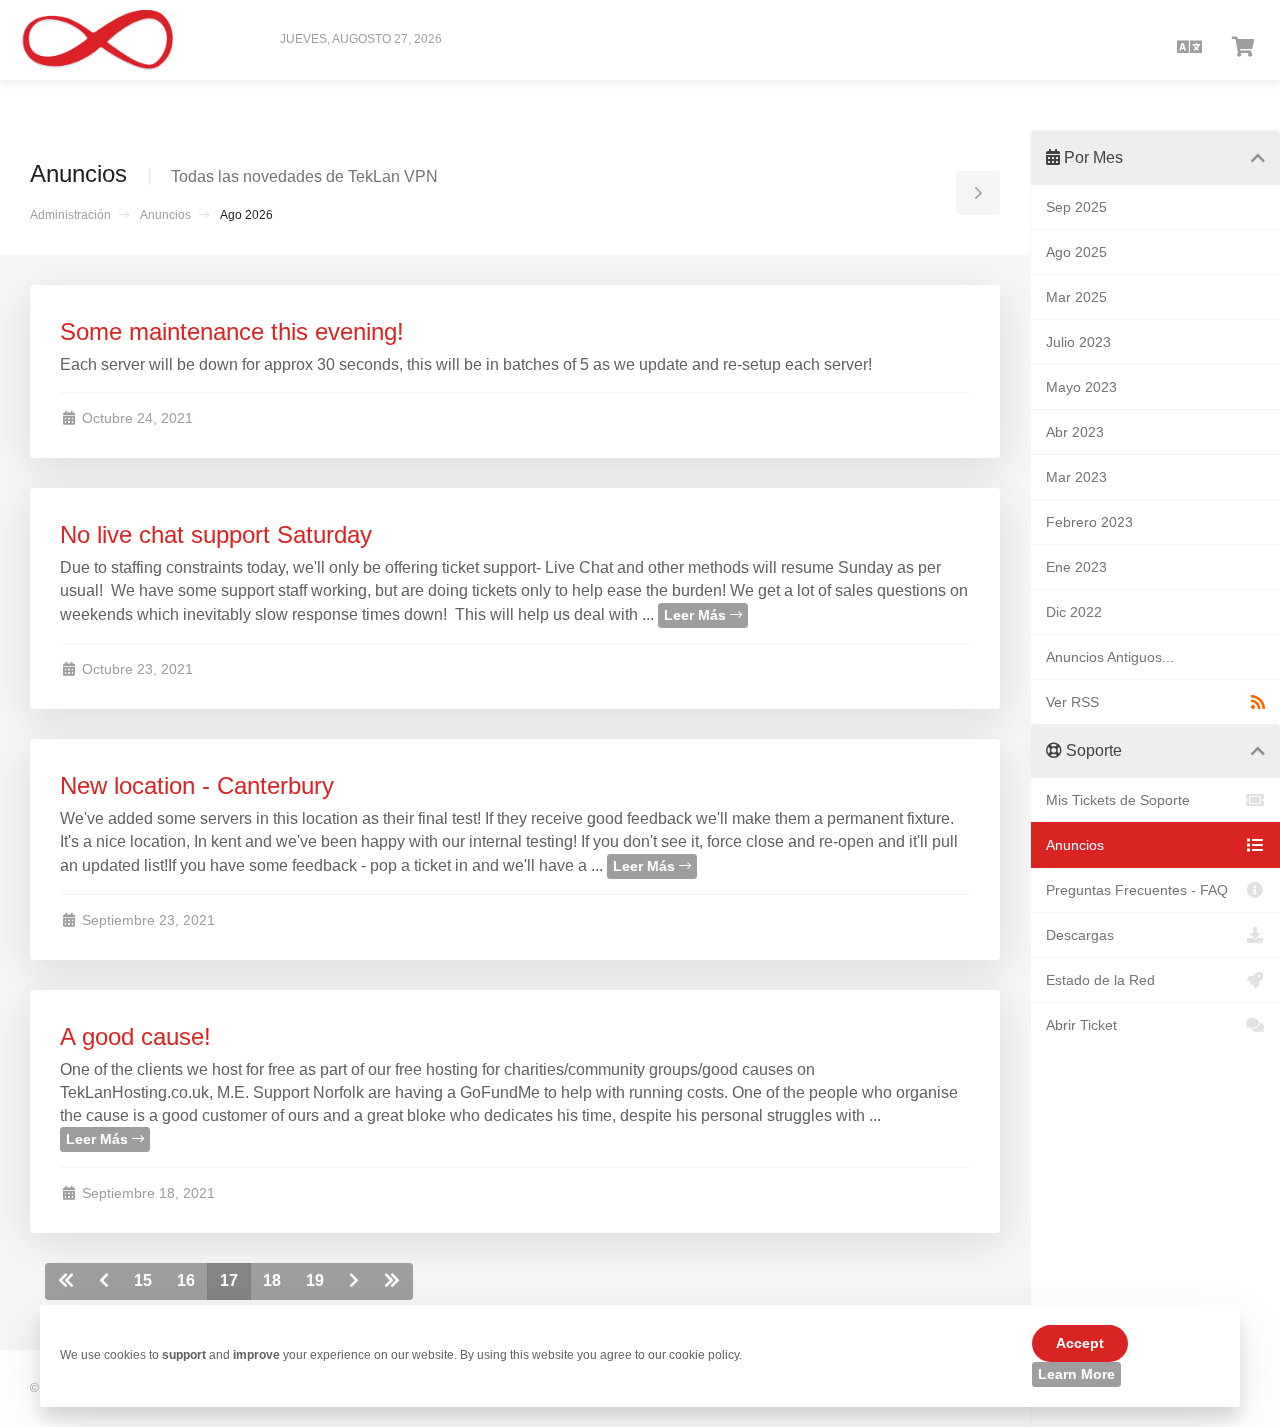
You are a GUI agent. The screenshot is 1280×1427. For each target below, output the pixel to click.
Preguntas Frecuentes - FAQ (1137, 890)
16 (186, 1280)
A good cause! (135, 1036)
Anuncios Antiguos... (1110, 657)
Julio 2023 (1078, 342)
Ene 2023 (1076, 567)
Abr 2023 (1075, 432)
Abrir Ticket (1081, 1025)
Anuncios (165, 215)
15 (143, 1280)
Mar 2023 (1076, 477)
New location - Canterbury (197, 785)
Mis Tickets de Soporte (1118, 800)
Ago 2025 (1076, 252)
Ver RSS (1072, 702)
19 (315, 1280)
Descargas (1080, 935)
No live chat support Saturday (216, 534)
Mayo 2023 (1081, 387)
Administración (70, 215)
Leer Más (697, 615)
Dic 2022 (1074, 612)
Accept (1080, 1343)
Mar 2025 (1076, 297)
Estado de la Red (1100, 980)
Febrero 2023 (1089, 522)
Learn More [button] (1076, 1374)
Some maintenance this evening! (232, 331)
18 (272, 1280)
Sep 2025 (1076, 207)
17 (229, 1280)
